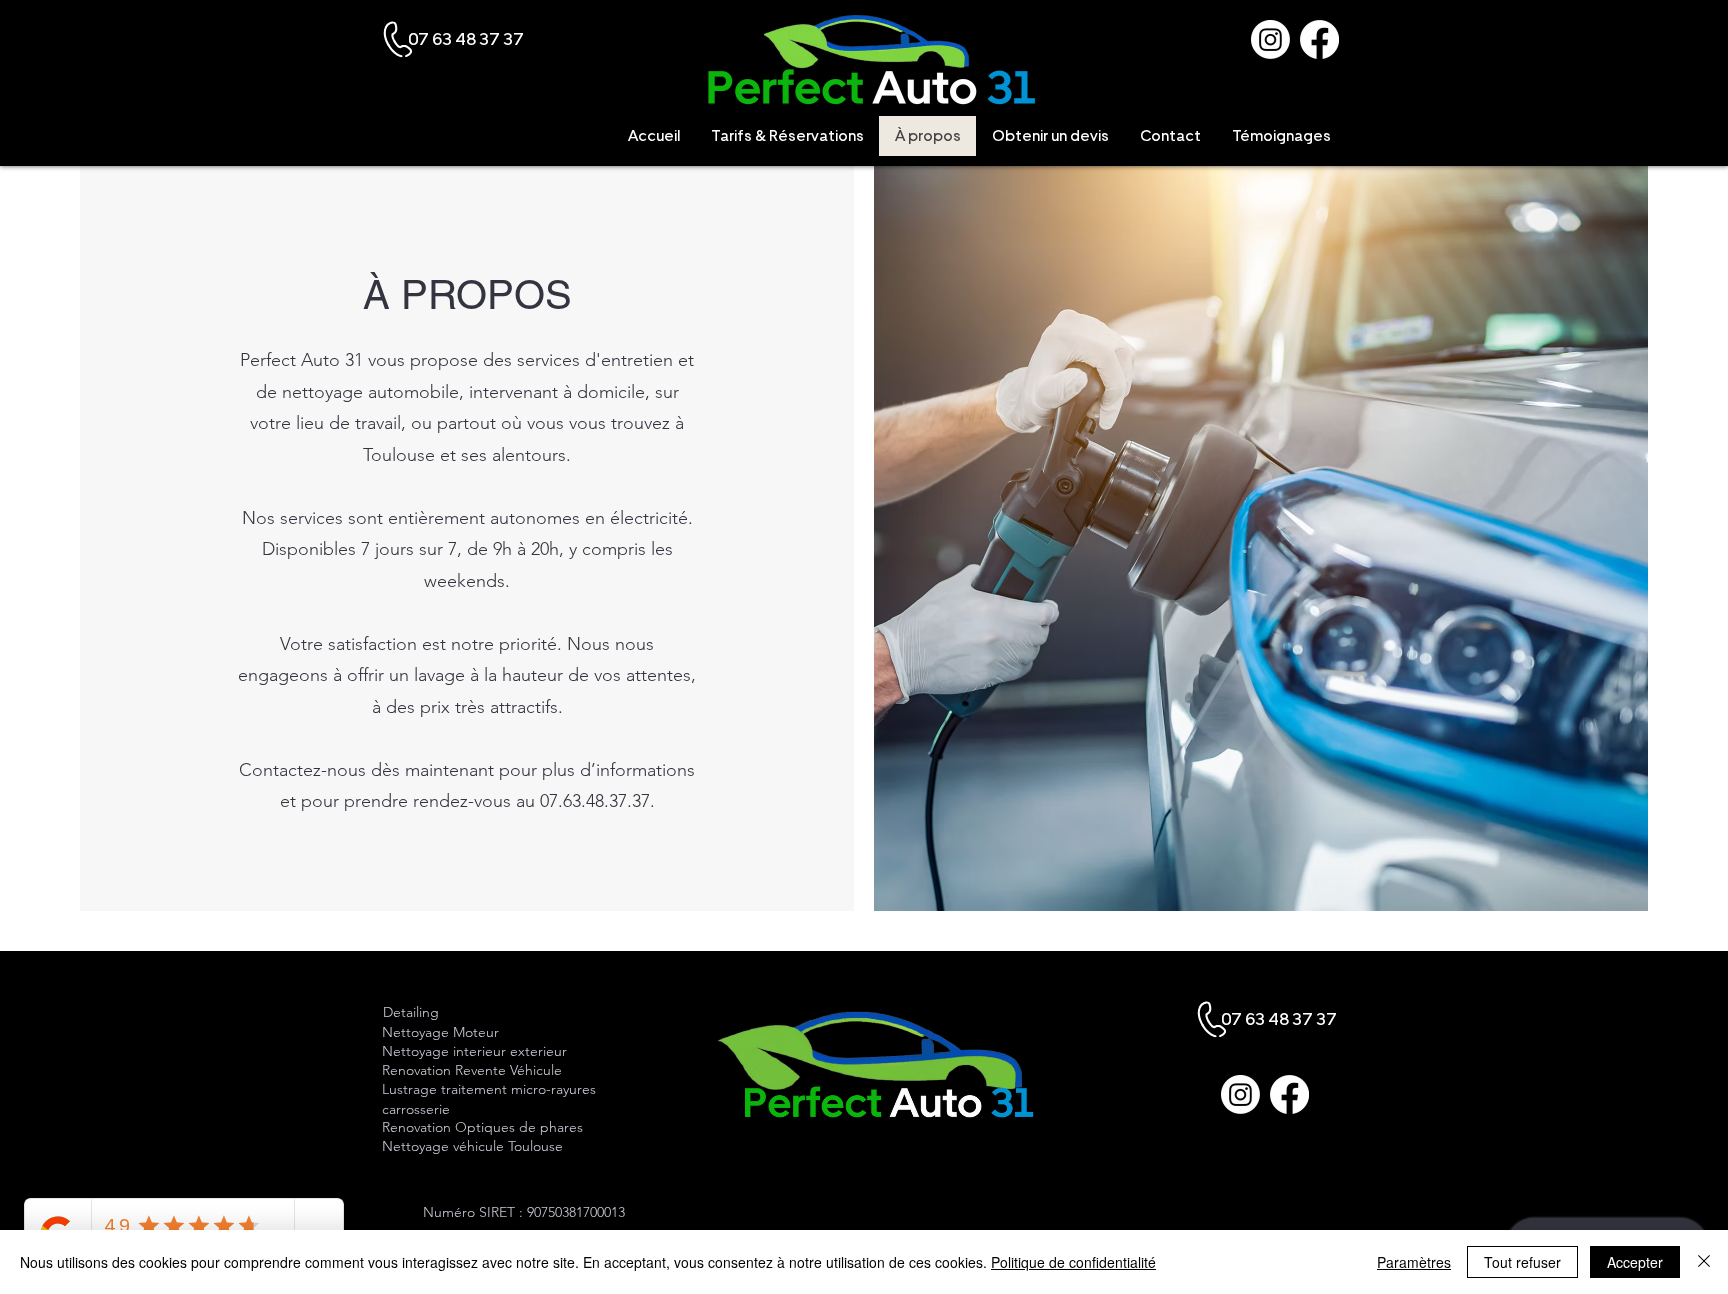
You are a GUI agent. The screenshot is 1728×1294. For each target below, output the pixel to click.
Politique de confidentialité (1073, 1262)
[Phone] (398, 39)
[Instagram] (1270, 39)
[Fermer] (1704, 1262)
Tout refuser (1522, 1262)
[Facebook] (1319, 39)
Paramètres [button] (1414, 1262)
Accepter (1635, 1262)
